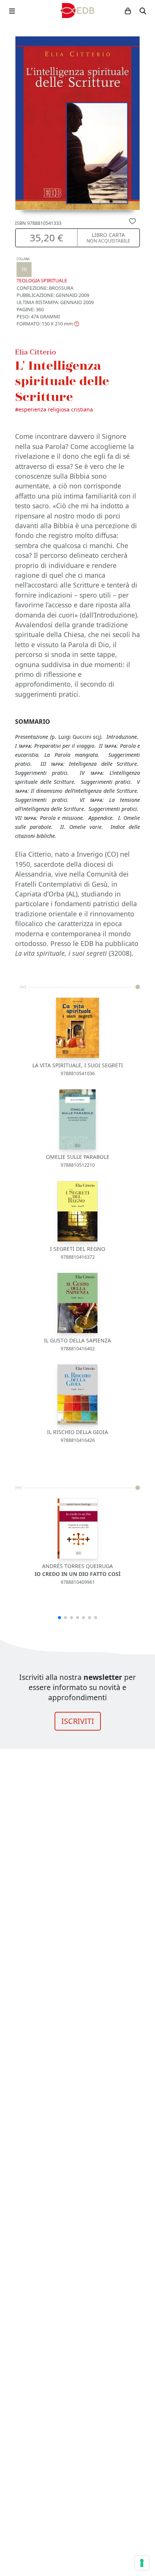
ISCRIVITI (78, 1721)
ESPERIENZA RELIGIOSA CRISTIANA (56, 409)
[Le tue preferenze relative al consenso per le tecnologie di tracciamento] (142, 2563)
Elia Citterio (36, 352)
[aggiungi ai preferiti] (132, 221)
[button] (48, 324)
